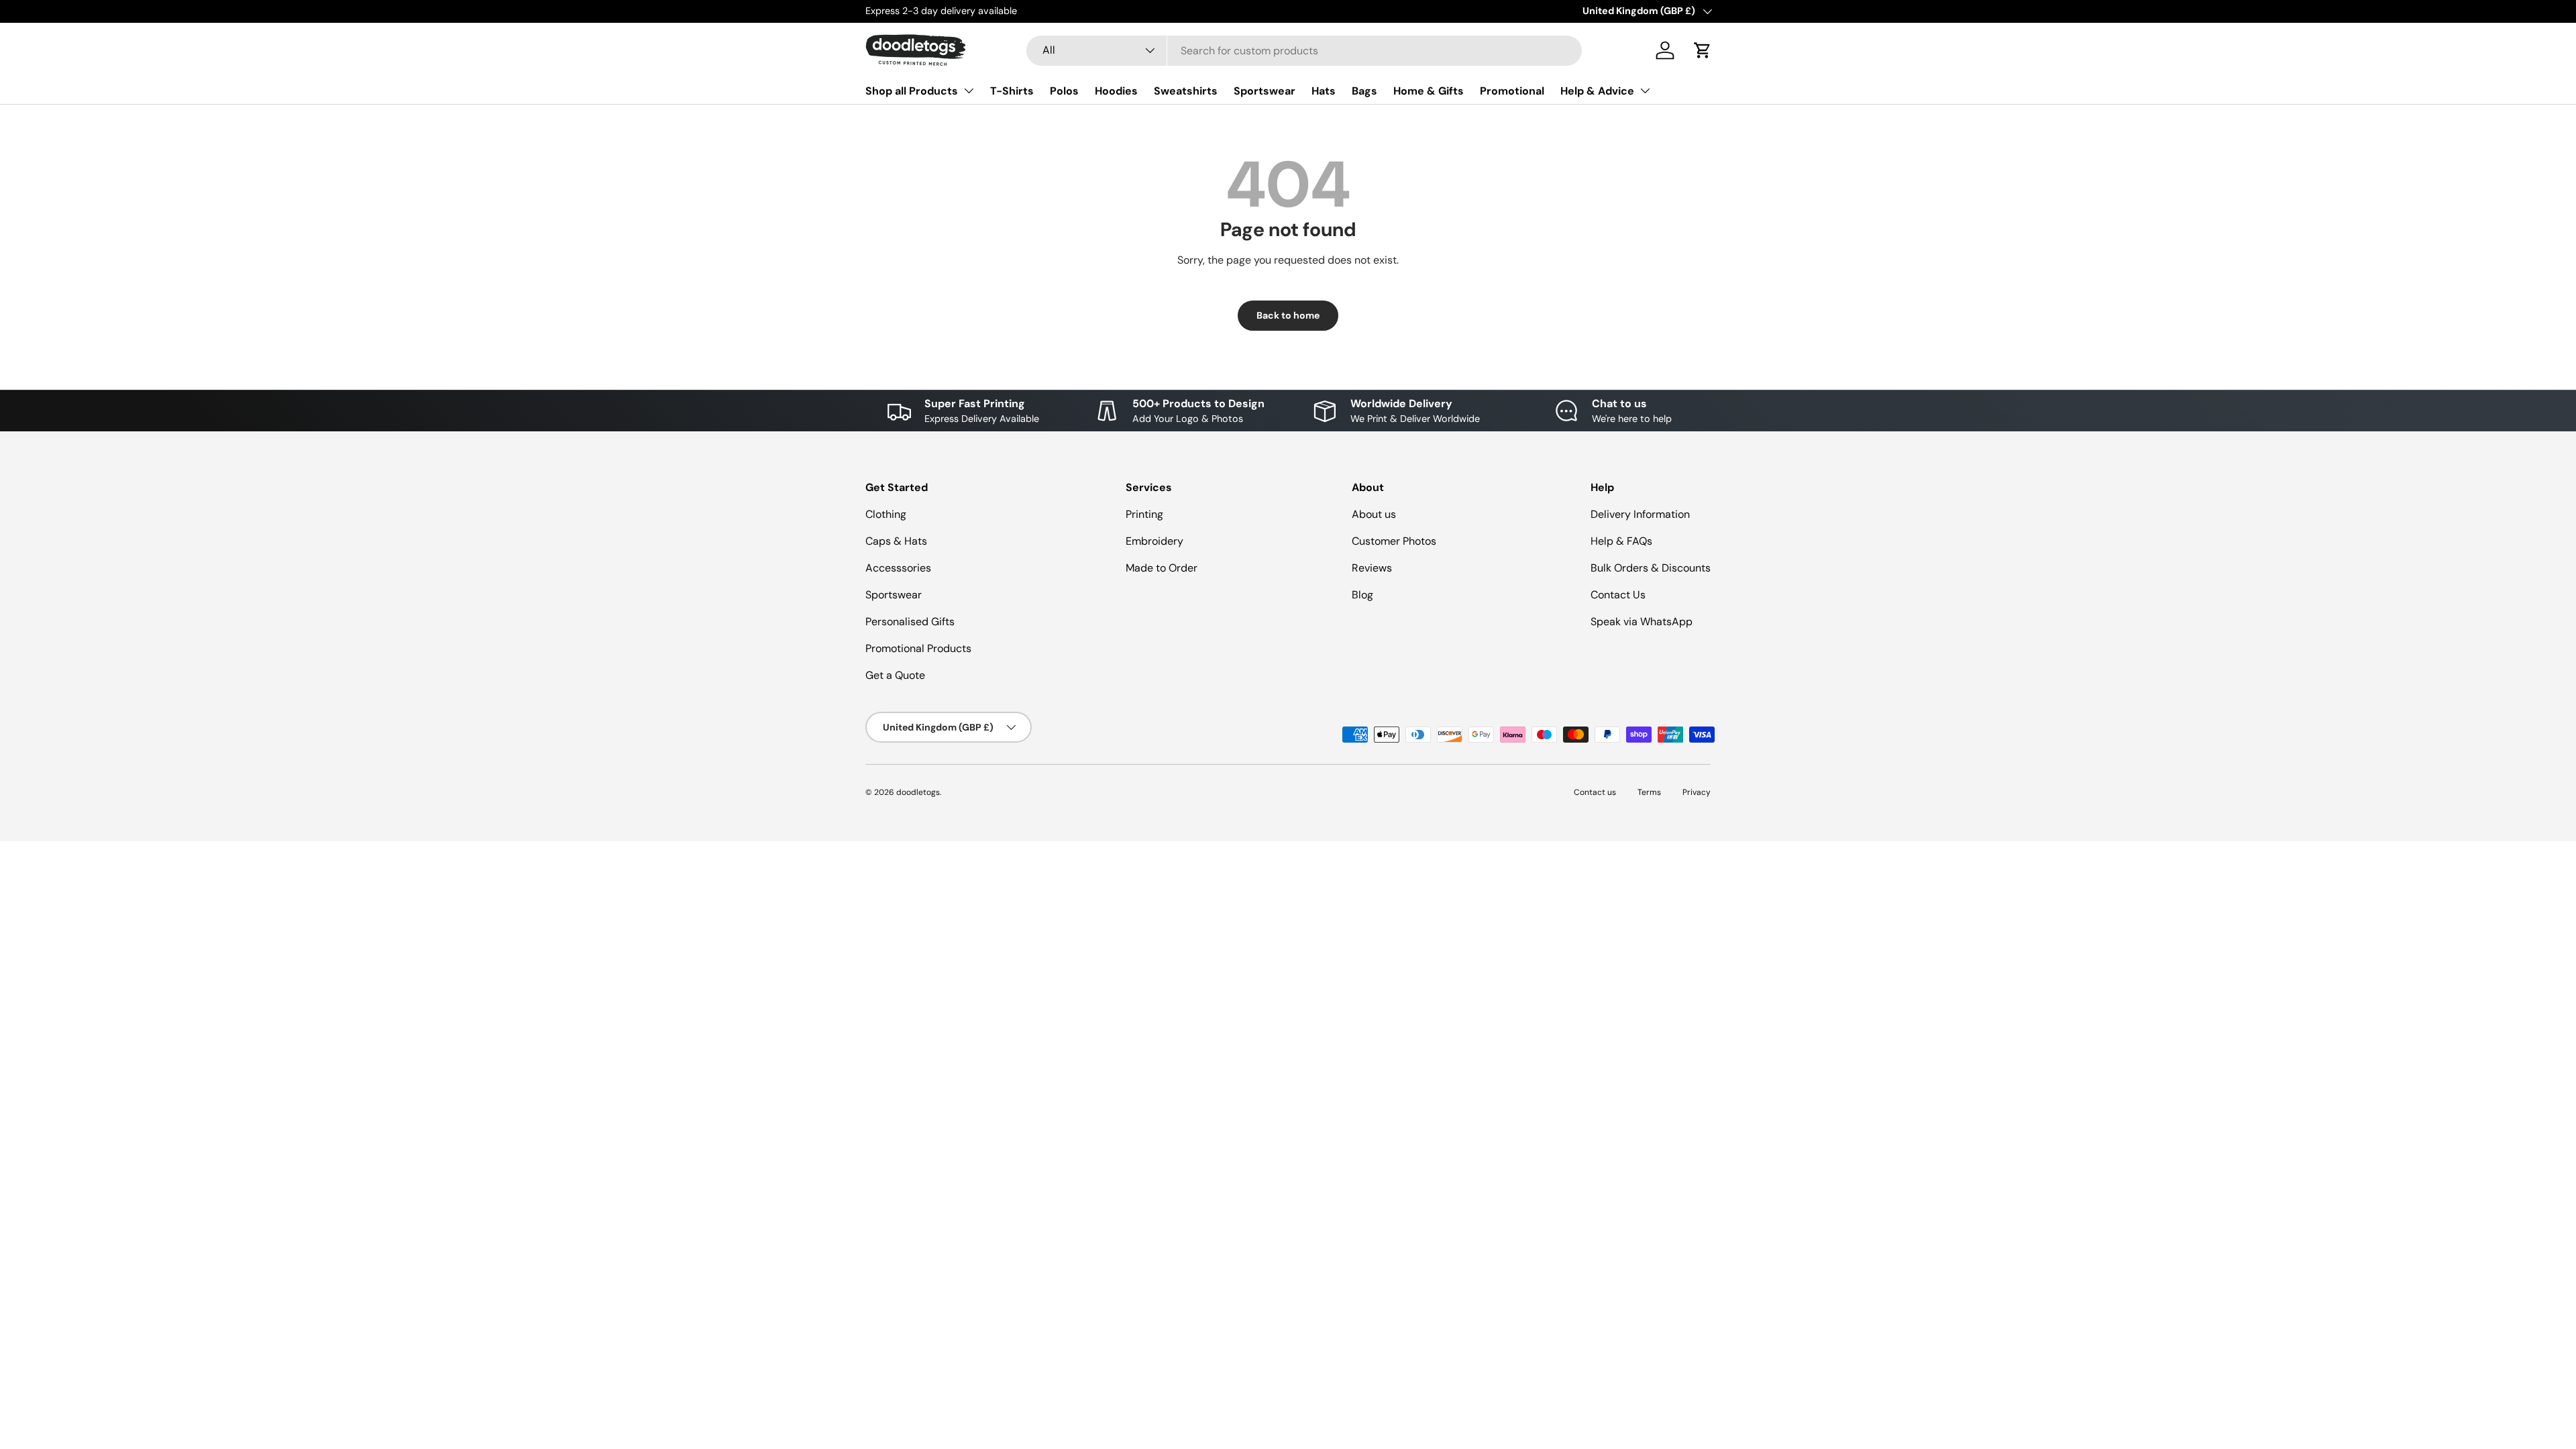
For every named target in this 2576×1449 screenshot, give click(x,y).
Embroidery (1155, 541)
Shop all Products (912, 91)
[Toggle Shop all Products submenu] (969, 91)
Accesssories (898, 568)
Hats (1324, 91)
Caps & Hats (896, 541)
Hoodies (1116, 91)
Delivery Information (1640, 514)
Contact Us (1618, 595)
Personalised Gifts (910, 622)
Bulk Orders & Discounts (1651, 568)
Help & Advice (1597, 91)
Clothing (886, 514)
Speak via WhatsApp (1642, 622)
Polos (1064, 91)
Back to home (1288, 315)
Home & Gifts (1429, 91)
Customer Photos (1394, 541)
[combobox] (1304, 51)
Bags (1364, 91)
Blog (1362, 595)
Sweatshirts (1186, 91)
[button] (1703, 50)
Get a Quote (895, 675)
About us (1374, 514)
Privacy (1697, 792)
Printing (1144, 514)
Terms (1649, 792)
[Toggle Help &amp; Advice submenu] (1645, 91)
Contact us (1595, 792)
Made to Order (1162, 568)
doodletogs (918, 792)
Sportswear (1265, 91)
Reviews (1372, 568)
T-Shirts (1012, 91)
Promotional (1512, 91)
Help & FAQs (1621, 541)
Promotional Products (918, 648)
